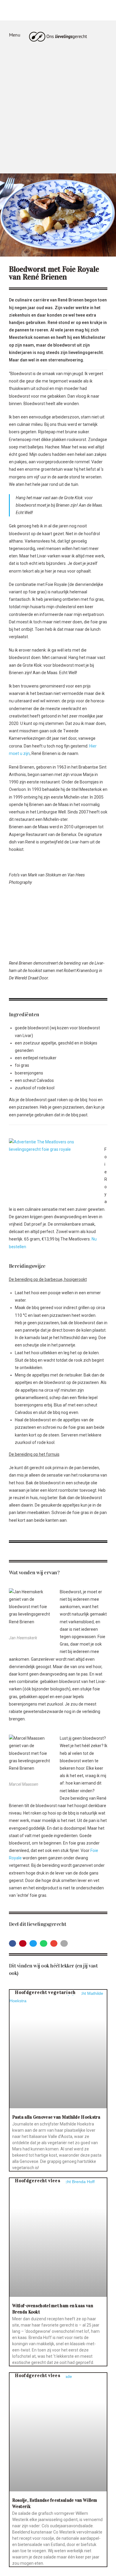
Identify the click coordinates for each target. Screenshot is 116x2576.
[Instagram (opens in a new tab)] (67, 11)
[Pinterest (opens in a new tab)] (58, 11)
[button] (13, 1944)
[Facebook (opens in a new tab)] (49, 11)
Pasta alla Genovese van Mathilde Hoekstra (56, 2117)
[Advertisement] (58, 112)
